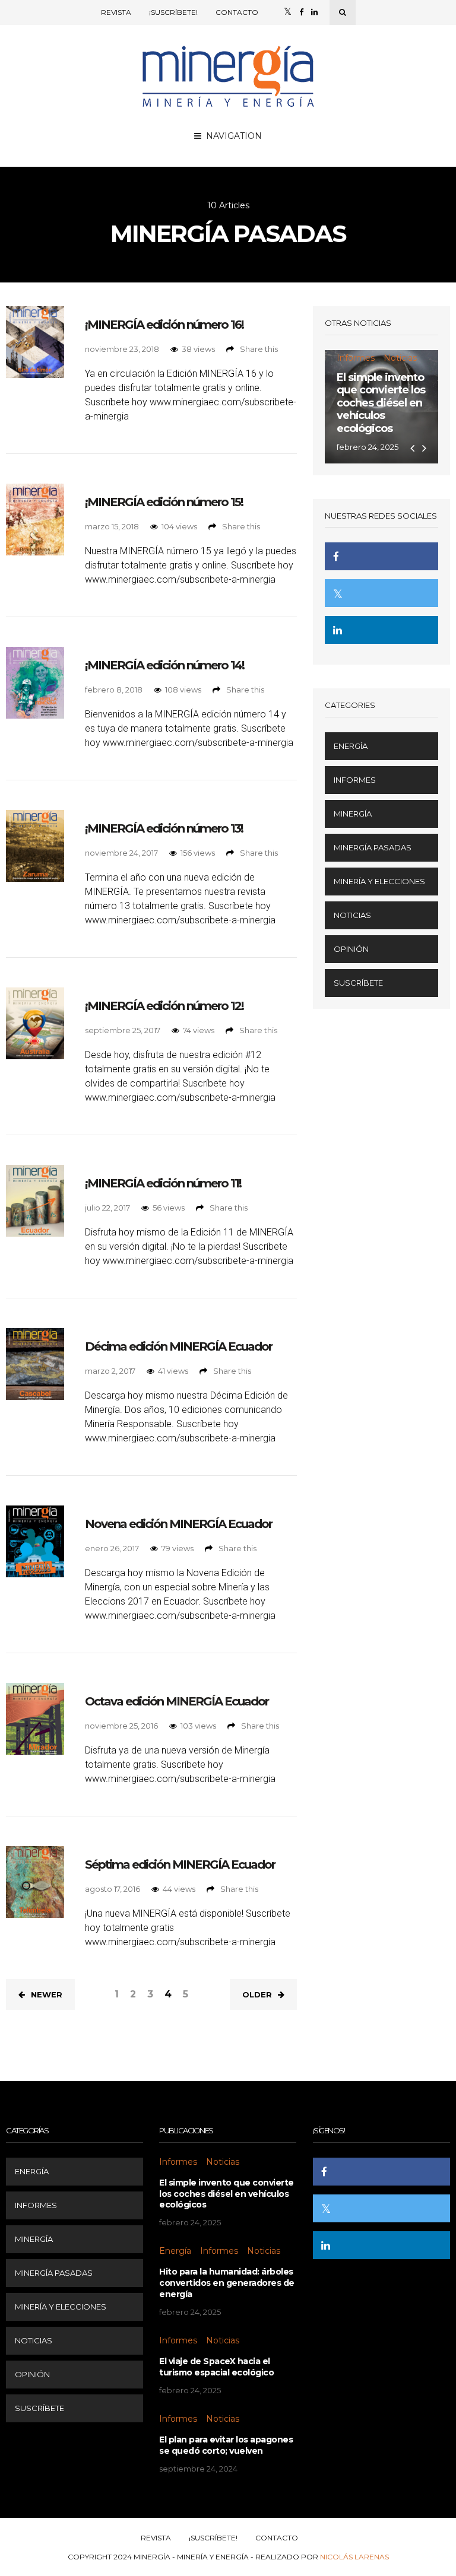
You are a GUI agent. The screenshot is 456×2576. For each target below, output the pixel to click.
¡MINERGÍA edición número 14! (164, 665)
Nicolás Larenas (354, 2557)
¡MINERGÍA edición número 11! (163, 1183)
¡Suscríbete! (173, 12)
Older (257, 1994)
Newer (47, 1994)
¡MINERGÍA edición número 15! (164, 502)
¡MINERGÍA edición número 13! (164, 828)
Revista (116, 12)
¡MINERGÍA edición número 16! (164, 325)
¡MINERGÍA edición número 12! (164, 1006)
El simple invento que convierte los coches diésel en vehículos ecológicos (381, 403)
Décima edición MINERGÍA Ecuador (178, 1346)
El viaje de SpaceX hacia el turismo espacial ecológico (216, 2367)
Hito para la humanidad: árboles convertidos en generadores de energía (227, 2283)
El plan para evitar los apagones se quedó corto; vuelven (226, 2445)
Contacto (237, 12)
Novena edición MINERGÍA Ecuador (178, 1524)
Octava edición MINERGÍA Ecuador (177, 1701)
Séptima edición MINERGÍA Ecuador (180, 1864)
